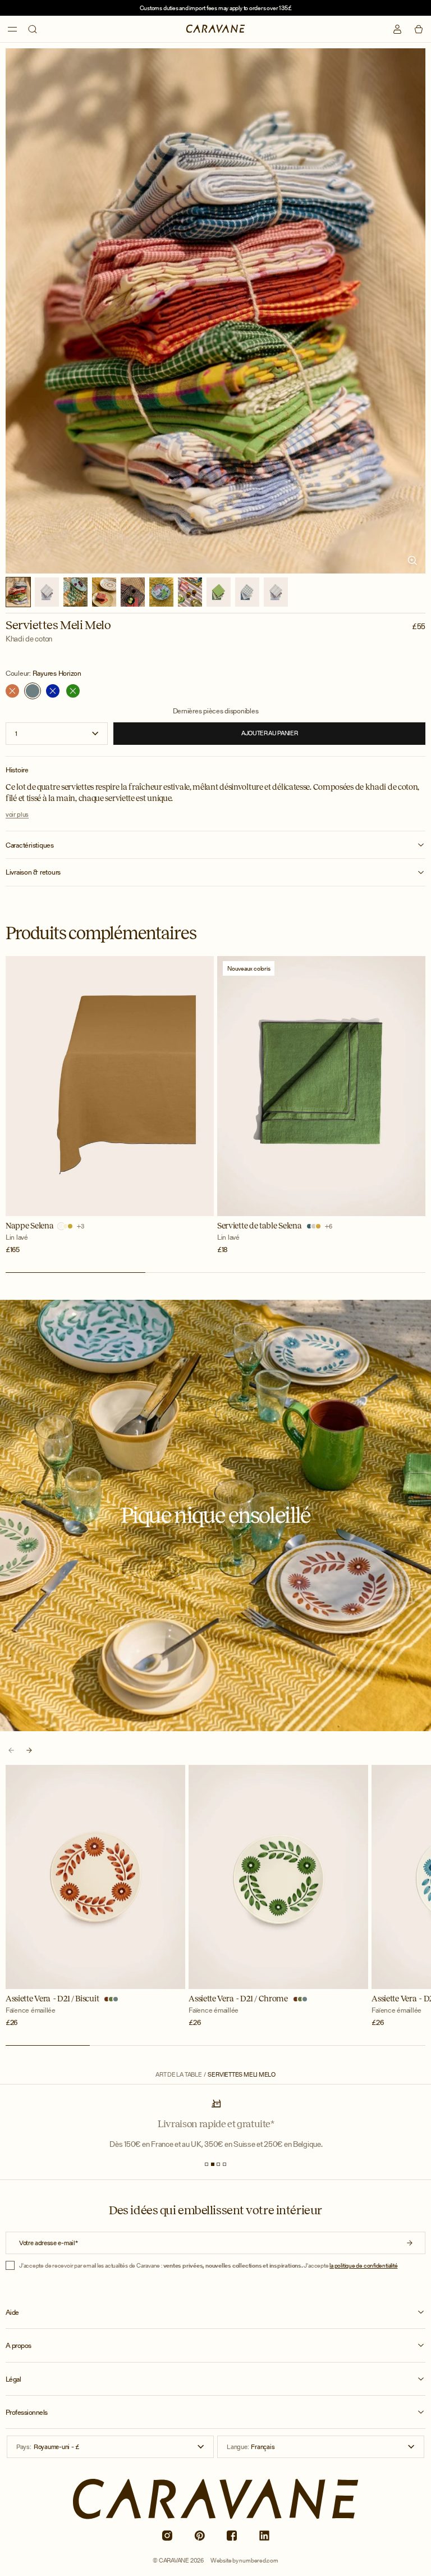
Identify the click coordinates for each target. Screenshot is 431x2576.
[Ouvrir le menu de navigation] (12, 29)
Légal (13, 2379)
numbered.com (258, 2560)
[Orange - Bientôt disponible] (12, 691)
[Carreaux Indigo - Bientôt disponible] (53, 691)
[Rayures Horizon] (33, 691)
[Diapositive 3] (218, 2164)
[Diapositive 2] (213, 2164)
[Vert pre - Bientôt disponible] (73, 691)
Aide (12, 2313)
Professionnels (27, 2413)
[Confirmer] (410, 2243)
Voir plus (17, 814)
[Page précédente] (11, 1750)
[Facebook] (232, 2536)
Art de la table (179, 2075)
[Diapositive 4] (224, 2164)
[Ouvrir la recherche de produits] (33, 29)
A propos (19, 2346)
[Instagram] (167, 2536)
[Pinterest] (199, 2536)
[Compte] (397, 29)
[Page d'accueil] (216, 29)
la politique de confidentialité (363, 2265)
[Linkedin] (264, 2536)
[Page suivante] (29, 1750)
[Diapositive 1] (207, 2164)
